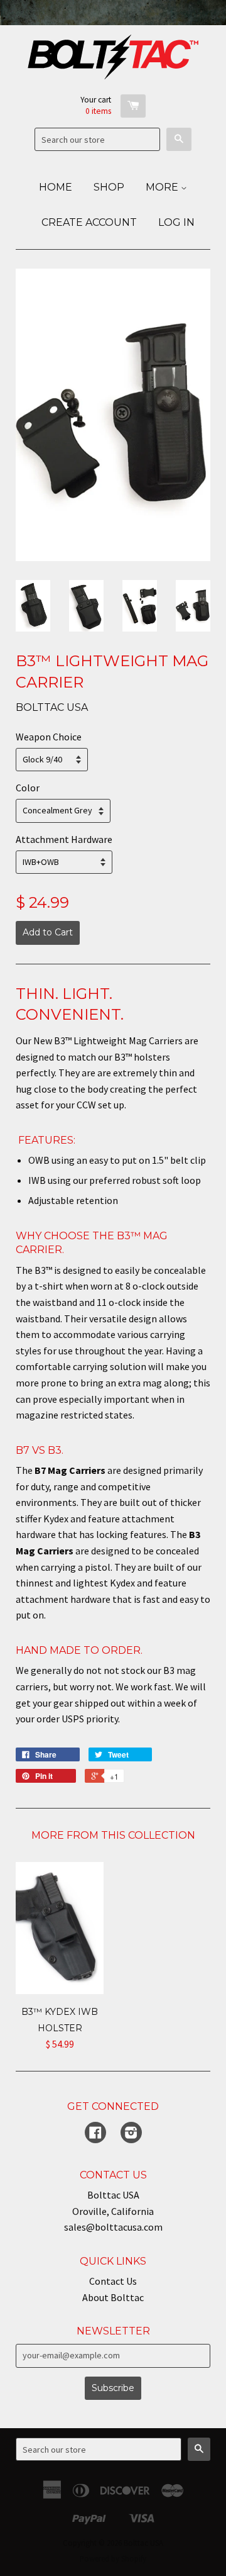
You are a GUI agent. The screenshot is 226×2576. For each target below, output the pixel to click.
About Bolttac (113, 2297)
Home (56, 187)
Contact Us (113, 2281)
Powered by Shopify (113, 2558)
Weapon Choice (49, 737)
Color (28, 788)
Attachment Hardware (64, 839)
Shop (109, 187)
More (163, 187)
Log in (176, 222)
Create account (89, 222)
